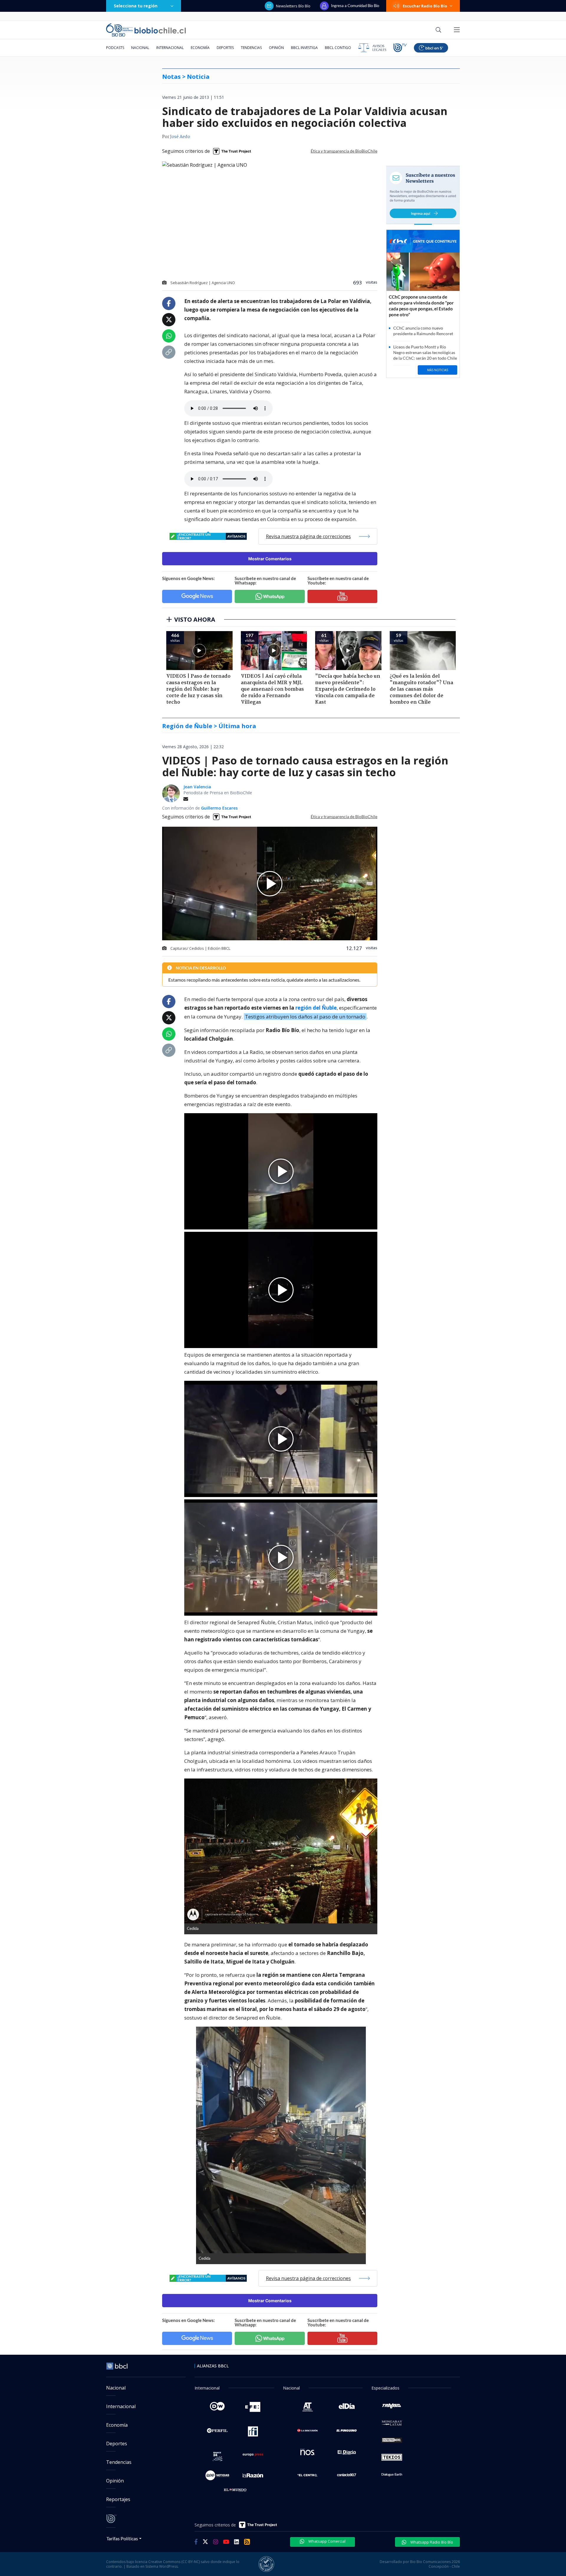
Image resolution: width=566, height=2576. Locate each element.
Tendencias (251, 48)
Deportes (225, 48)
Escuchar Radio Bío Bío (425, 6)
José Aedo (180, 137)
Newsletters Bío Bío (293, 6)
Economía (200, 48)
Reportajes (118, 2499)
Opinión (276, 48)
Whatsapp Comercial (326, 2541)
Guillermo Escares (219, 808)
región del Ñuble (316, 1008)
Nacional (140, 48)
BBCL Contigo (338, 48)
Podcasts (115, 48)
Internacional (170, 48)
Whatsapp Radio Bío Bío (431, 2542)
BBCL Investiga (304, 48)
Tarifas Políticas (122, 2538)
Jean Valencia (197, 787)
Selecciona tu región (136, 6)
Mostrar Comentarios (270, 559)
